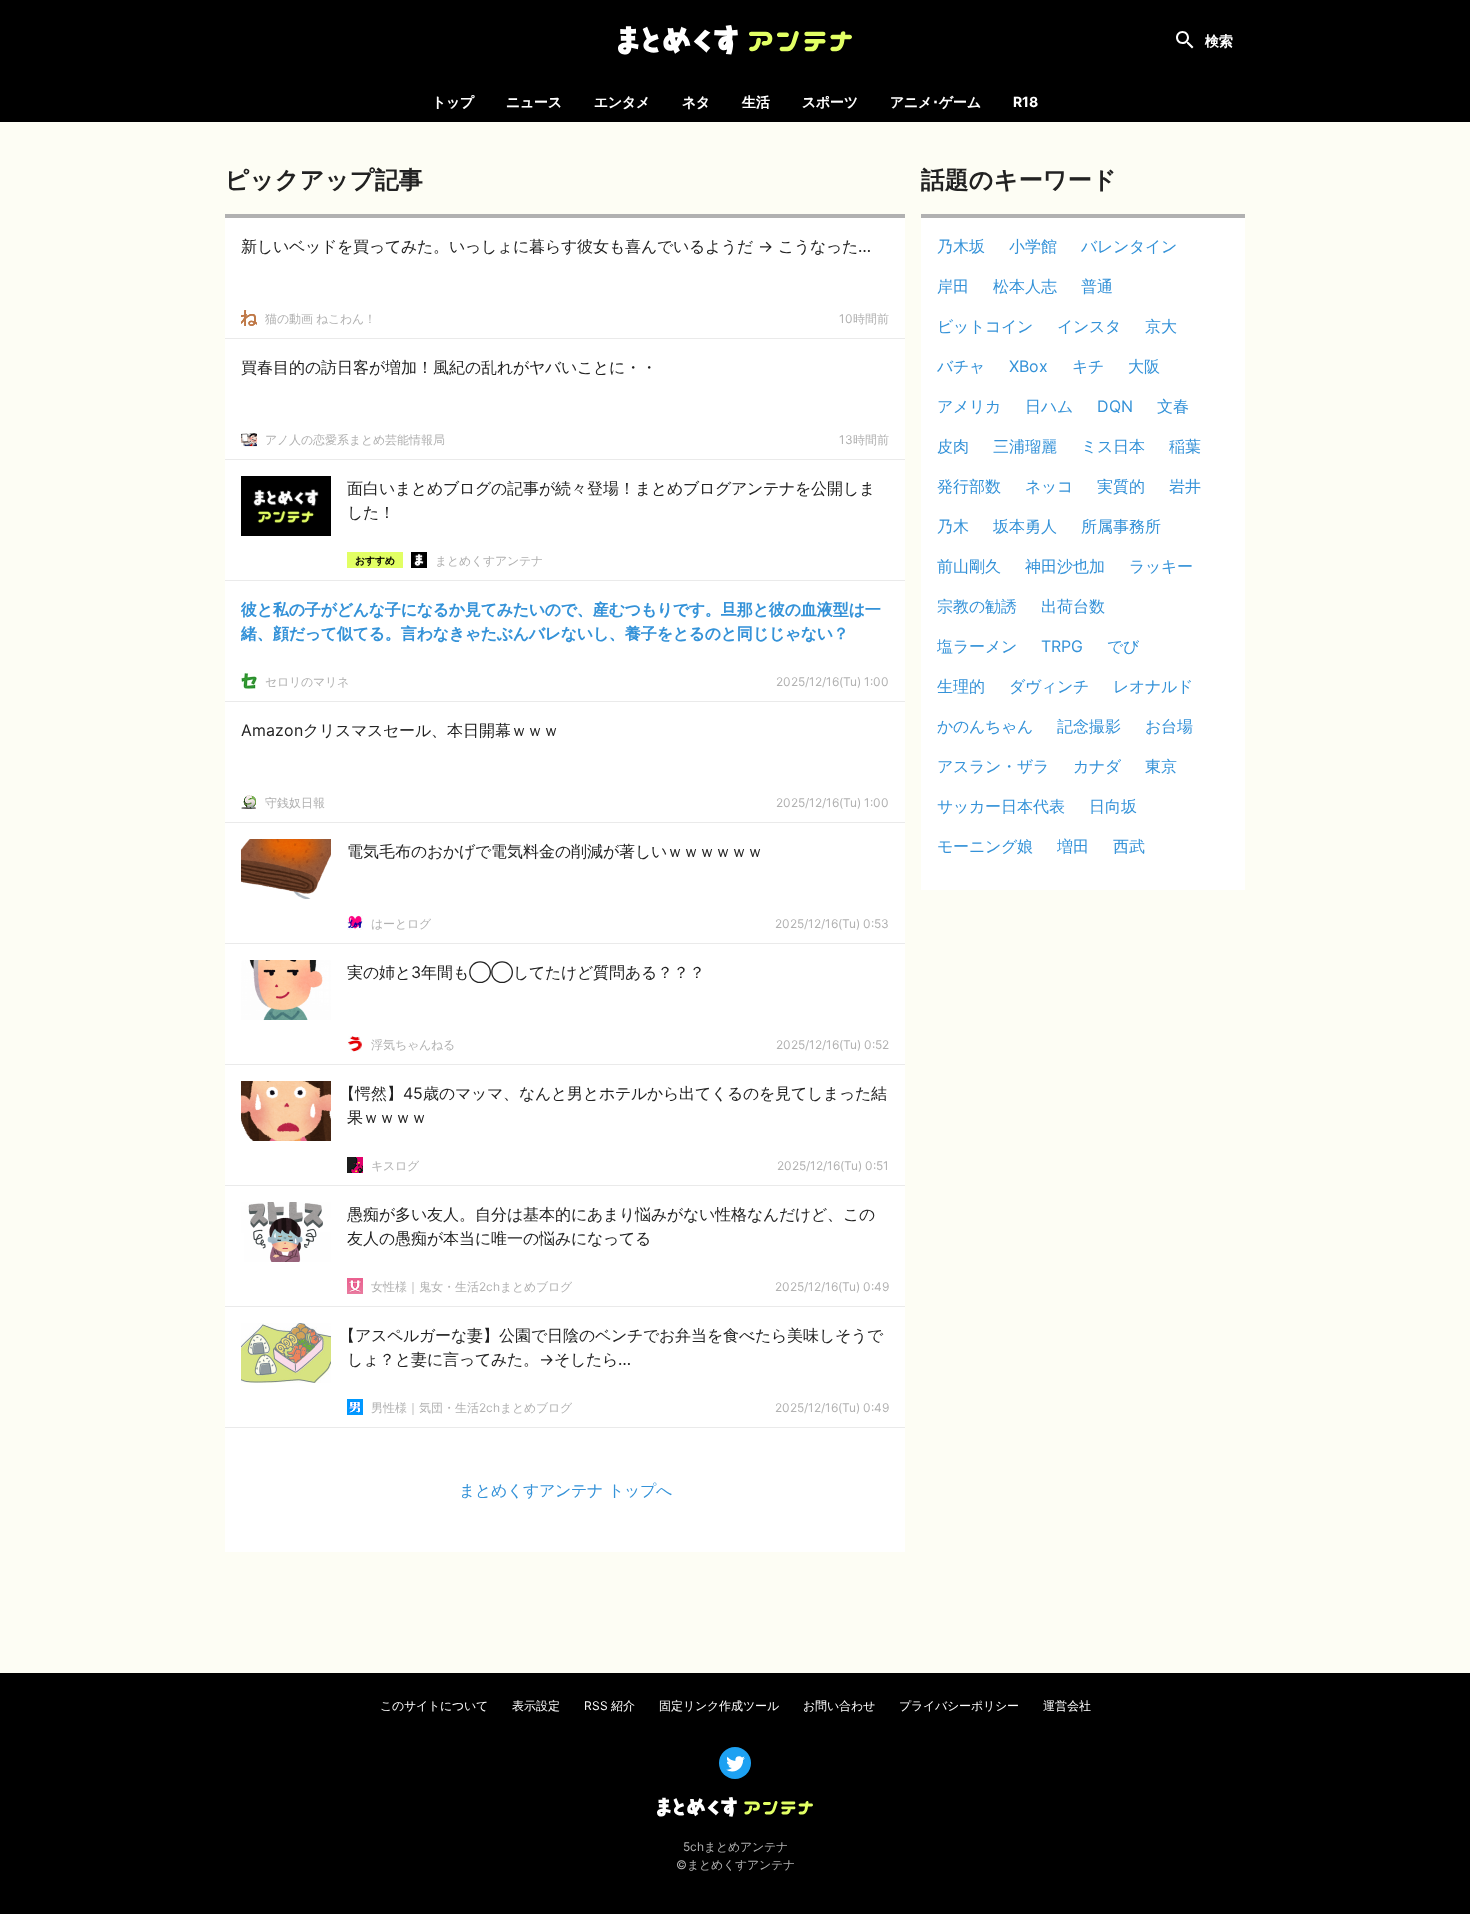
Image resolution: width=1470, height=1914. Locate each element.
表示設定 (536, 1705)
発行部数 (969, 486)
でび (1123, 646)
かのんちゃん (985, 726)
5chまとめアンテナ (735, 1846)
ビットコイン (985, 326)
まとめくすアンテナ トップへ (565, 1490)
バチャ (961, 366)
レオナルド (1153, 686)
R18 (1025, 101)
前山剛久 (969, 566)
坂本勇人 (1025, 526)
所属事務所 (1121, 526)
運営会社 (1067, 1705)
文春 (1173, 406)
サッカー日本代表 (1001, 806)
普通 (1097, 286)
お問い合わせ (839, 1705)
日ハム (1049, 406)
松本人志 (1025, 286)
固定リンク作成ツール (719, 1705)
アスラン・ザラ (993, 766)
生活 (756, 101)
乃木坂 (961, 246)
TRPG (1062, 646)
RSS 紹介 (609, 1705)
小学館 (1033, 246)
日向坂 (1113, 806)
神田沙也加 (1065, 566)
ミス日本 (1113, 446)
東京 (1161, 766)
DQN (1115, 406)
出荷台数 (1073, 606)
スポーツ (830, 101)
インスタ (1089, 326)
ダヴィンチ (1049, 686)
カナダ (1097, 766)
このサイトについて (434, 1705)
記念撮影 (1089, 726)
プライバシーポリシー (959, 1705)
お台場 (1169, 726)
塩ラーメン (977, 646)
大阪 (1144, 366)
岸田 (953, 286)
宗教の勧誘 (977, 606)
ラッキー (1161, 566)
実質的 (1121, 486)
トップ (453, 101)
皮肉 (953, 446)
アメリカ (969, 406)
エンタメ (622, 101)
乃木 (953, 526)
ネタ (696, 101)
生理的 (961, 686)
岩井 (1185, 486)
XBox (1028, 366)
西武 (1129, 846)
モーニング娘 (985, 846)
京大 (1161, 326)
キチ (1088, 366)
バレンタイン (1129, 246)
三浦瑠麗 (1025, 446)
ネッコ (1049, 486)
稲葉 (1185, 446)
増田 (1073, 846)
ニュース (534, 101)
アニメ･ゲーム (935, 101)
